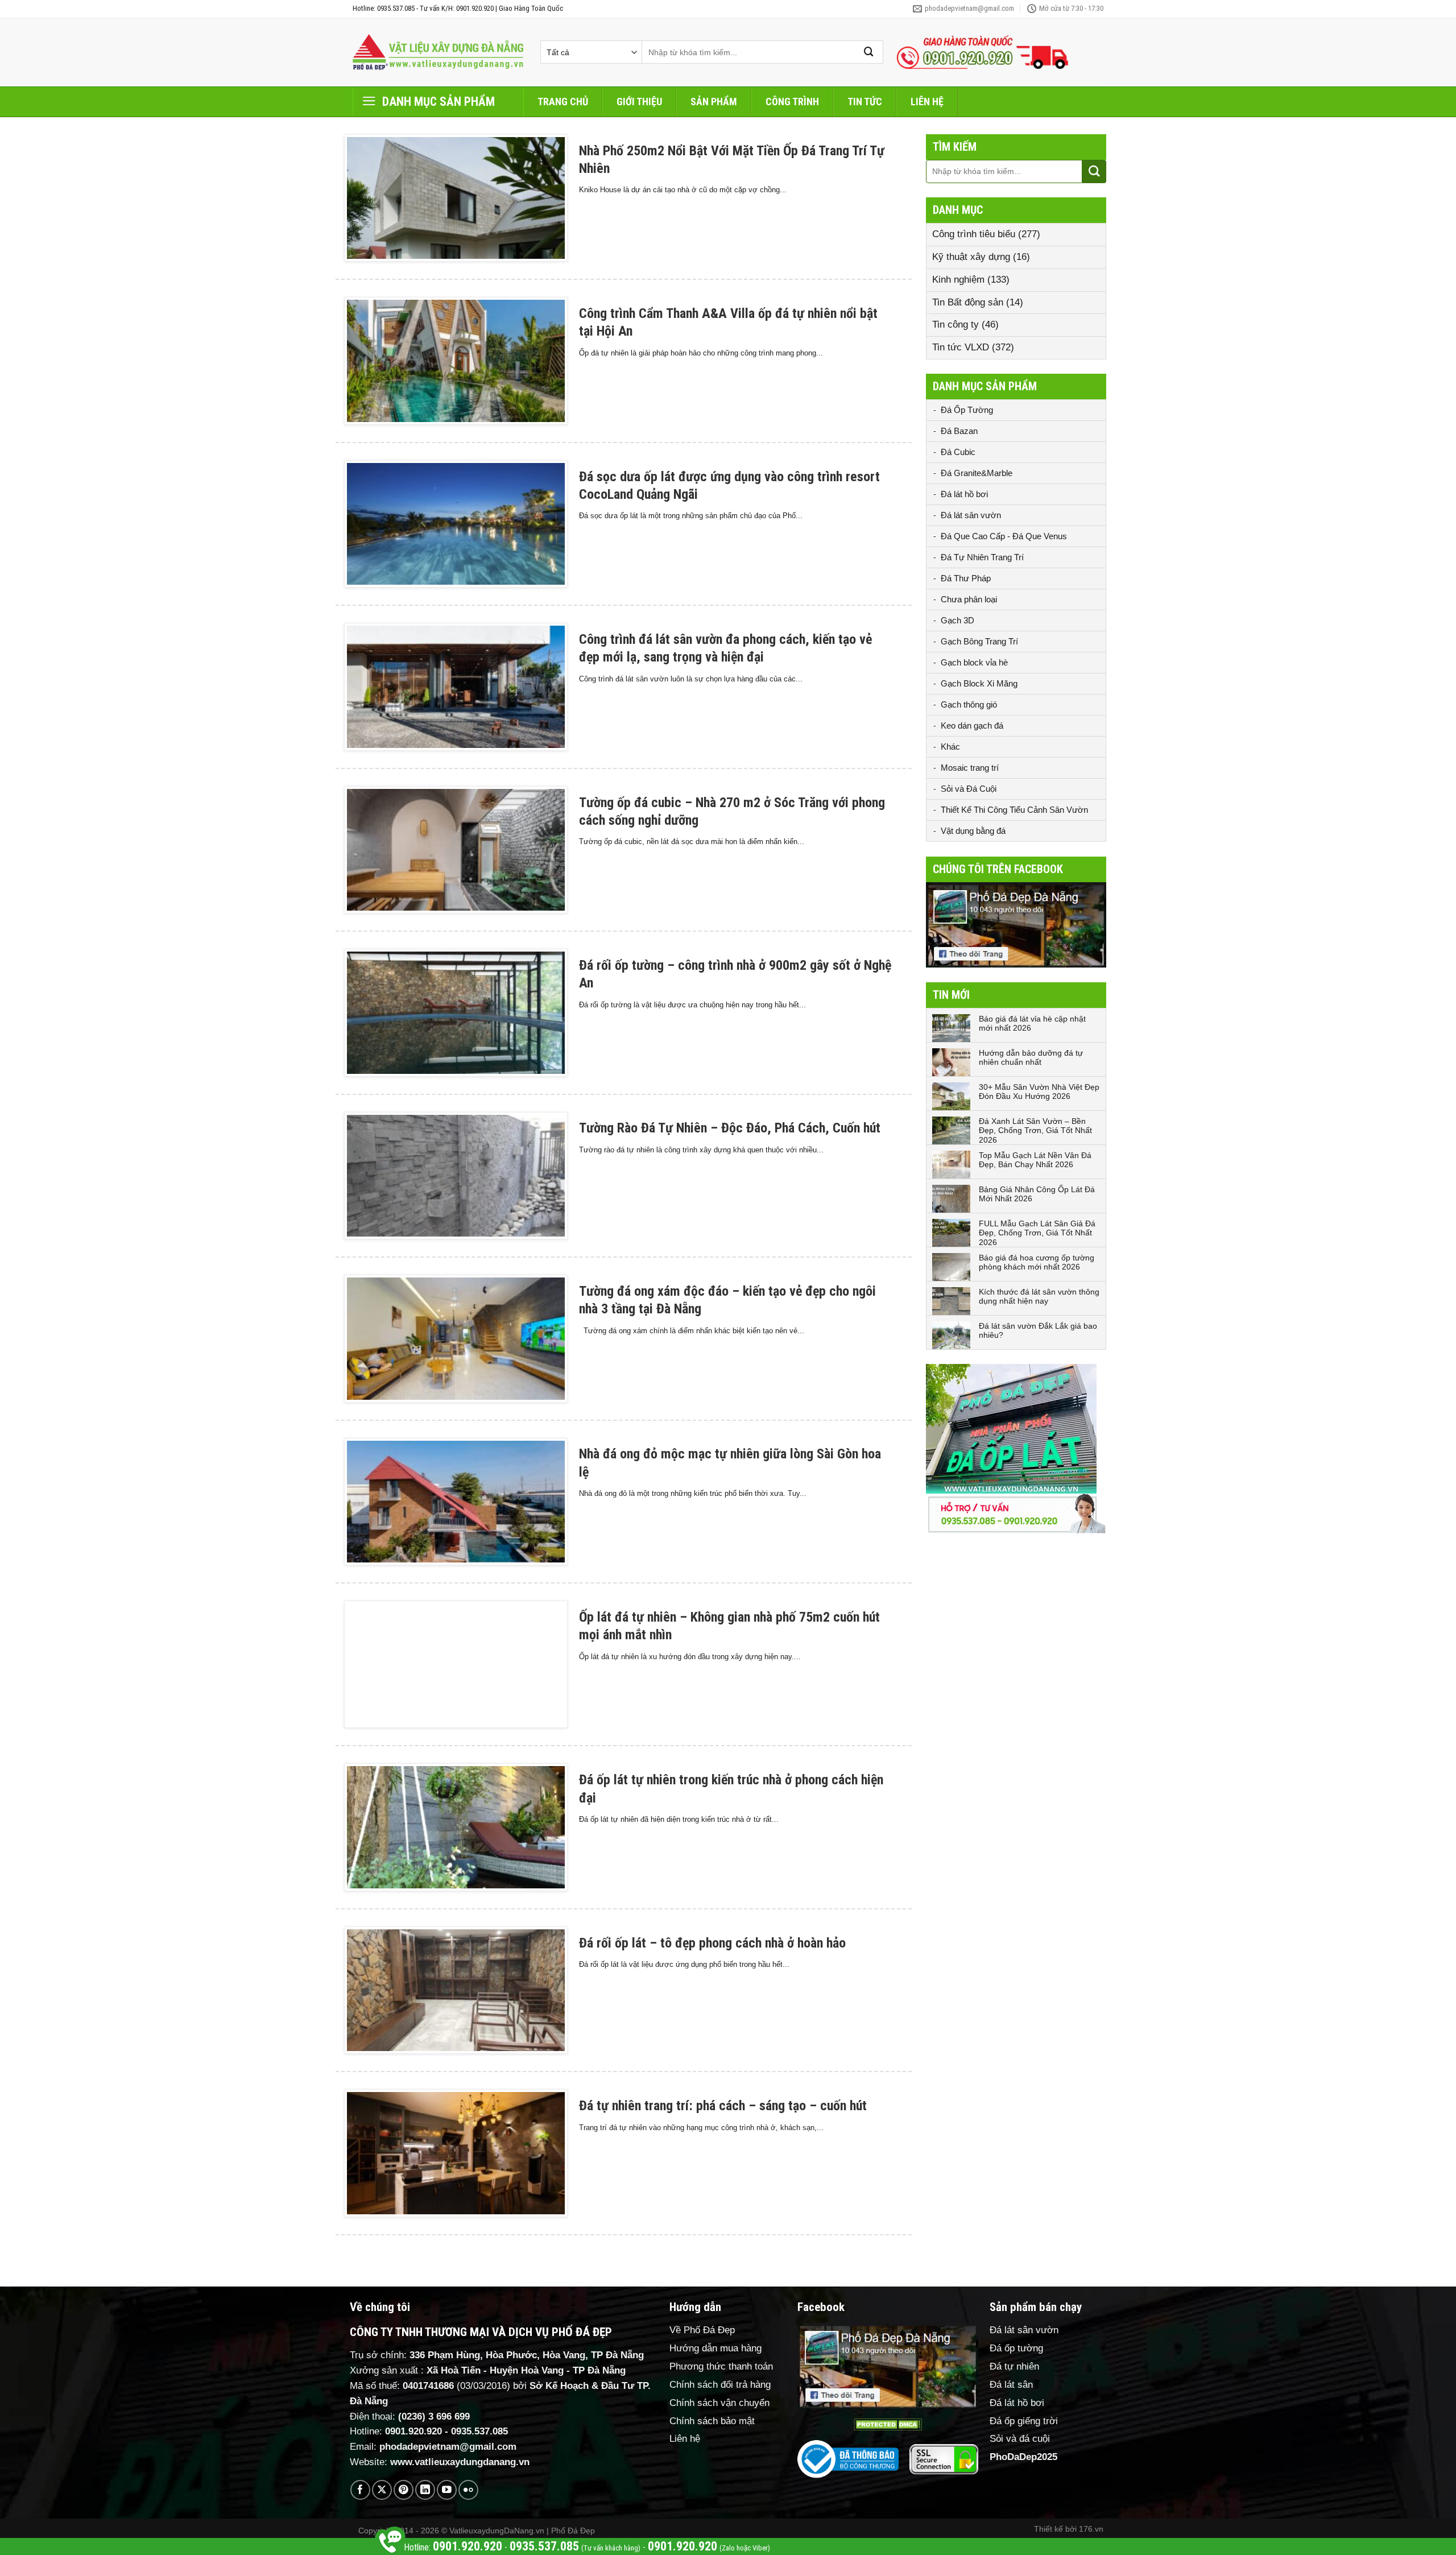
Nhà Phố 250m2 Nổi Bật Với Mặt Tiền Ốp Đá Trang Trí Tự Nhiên (732, 160)
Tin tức (865, 102)
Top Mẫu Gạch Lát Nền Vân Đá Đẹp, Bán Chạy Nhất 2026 (1035, 1160)
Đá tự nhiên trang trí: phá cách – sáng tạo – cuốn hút (723, 2106)
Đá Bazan (959, 431)
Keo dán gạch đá (972, 725)
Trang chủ (563, 102)
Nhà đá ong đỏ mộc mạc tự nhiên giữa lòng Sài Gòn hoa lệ (730, 1463)
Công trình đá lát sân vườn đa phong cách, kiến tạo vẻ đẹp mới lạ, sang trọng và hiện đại (725, 648)
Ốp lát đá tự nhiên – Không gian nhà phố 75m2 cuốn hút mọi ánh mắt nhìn (729, 1626)
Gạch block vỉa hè (974, 662)
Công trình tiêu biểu (974, 234)
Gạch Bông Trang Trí (979, 641)
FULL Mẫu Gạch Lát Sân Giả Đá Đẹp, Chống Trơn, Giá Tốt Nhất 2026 (1037, 1233)
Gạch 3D (957, 620)
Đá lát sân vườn (971, 515)
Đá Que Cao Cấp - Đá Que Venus (1004, 536)
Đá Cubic (958, 452)
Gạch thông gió (969, 704)
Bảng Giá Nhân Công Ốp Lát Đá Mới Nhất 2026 (1037, 1194)
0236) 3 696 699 (436, 2416)
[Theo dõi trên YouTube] (447, 2490)
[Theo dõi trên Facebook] (360, 2490)
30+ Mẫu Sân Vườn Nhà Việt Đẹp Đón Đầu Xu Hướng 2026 (1039, 1092)
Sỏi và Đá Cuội (969, 789)
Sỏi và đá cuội (1020, 2439)
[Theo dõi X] (382, 2490)
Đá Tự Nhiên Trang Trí (982, 557)
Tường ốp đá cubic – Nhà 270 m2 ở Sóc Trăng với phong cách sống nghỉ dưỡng (732, 811)
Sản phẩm (714, 102)
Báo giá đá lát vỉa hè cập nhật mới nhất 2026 (1032, 1024)
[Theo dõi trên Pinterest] (404, 2490)
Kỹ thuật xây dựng (971, 257)
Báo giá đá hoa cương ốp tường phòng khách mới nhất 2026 (1037, 1262)
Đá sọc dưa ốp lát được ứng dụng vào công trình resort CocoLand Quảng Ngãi (729, 485)
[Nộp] (869, 52)
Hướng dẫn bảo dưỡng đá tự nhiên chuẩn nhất (1031, 1058)
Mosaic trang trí (970, 768)
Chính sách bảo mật (712, 2421)
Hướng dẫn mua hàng (715, 2348)
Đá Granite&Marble (977, 473)
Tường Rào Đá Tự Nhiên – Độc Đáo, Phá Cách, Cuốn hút (730, 1128)
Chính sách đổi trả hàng (720, 2385)
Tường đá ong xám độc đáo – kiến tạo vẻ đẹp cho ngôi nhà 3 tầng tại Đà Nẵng (727, 1300)
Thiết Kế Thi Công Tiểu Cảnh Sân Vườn (1014, 810)
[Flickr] (468, 2490)
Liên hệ (927, 102)
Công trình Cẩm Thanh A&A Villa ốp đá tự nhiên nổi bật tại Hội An (728, 322)
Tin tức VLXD (961, 347)
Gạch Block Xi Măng (979, 683)
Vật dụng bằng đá (973, 831)
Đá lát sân (1011, 2385)
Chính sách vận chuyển (719, 2403)
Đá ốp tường (1016, 2348)
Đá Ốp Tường (967, 410)
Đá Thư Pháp (966, 578)
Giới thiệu (639, 102)
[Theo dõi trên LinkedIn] (425, 2490)
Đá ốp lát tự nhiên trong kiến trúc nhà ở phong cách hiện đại (731, 1789)
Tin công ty (955, 324)
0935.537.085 (479, 2431)
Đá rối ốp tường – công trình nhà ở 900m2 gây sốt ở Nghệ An (735, 974)
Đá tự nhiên (1014, 2366)
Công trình (792, 102)
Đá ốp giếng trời (1024, 2421)
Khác (950, 747)
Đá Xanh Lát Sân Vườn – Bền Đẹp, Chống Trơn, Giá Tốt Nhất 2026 (1035, 1131)
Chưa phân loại (969, 599)
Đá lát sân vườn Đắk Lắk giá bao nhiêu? (1038, 1331)
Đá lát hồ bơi (964, 494)
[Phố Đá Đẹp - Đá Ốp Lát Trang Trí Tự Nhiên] (438, 52)
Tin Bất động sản (968, 302)
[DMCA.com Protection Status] (888, 2424)
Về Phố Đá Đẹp (702, 2330)
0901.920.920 (413, 2431)
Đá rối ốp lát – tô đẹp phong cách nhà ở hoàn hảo (712, 1943)
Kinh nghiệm (958, 280)
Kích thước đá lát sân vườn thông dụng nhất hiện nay (1039, 1297)
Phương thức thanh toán (721, 2366)
